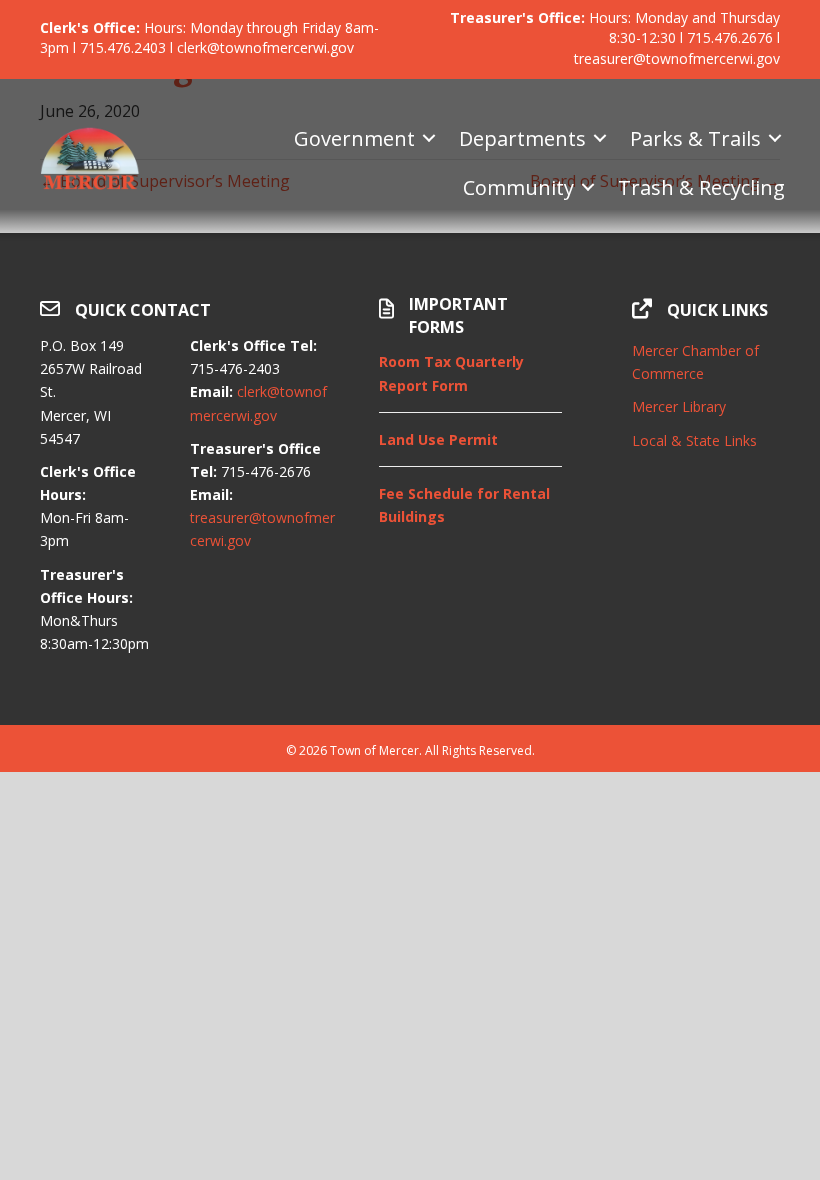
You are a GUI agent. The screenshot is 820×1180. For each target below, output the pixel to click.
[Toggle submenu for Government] (429, 138)
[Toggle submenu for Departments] (600, 138)
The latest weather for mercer (706, 622)
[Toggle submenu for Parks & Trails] (775, 138)
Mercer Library (679, 406)
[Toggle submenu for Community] (588, 187)
